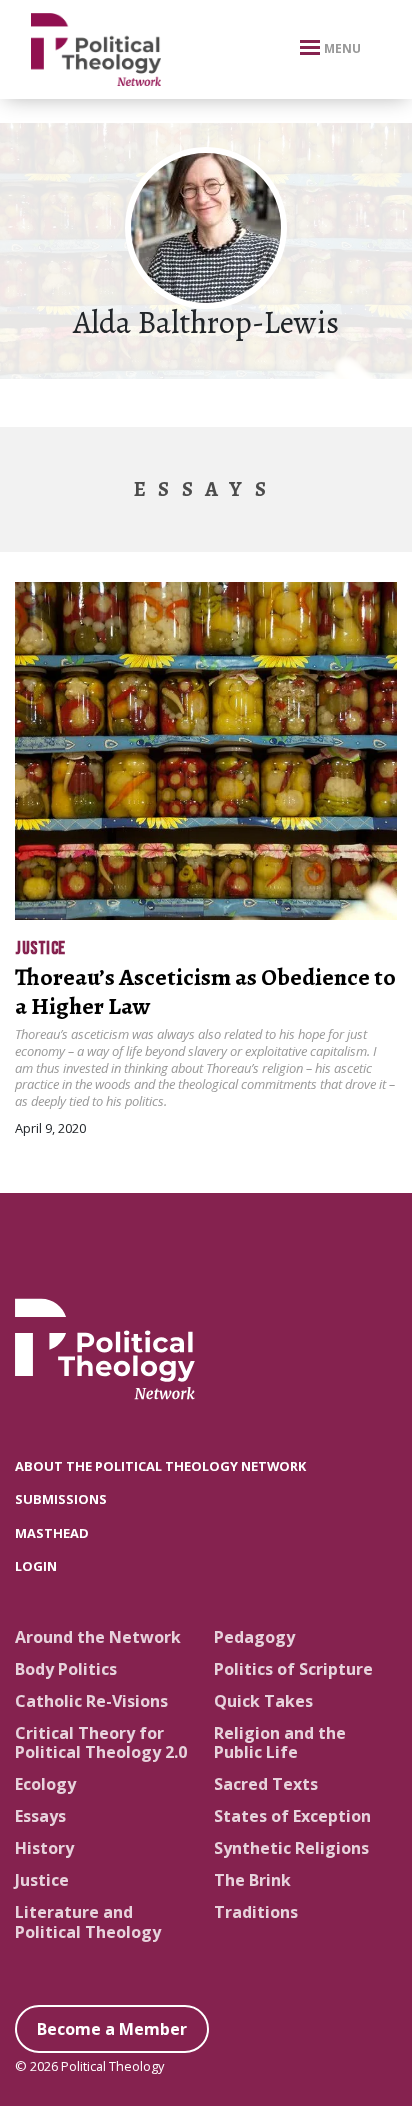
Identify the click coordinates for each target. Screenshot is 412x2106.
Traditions (256, 1912)
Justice (40, 948)
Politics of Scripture (293, 1669)
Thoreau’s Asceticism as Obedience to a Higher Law (205, 991)
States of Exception (292, 1816)
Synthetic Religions (291, 1848)
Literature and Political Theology (88, 1921)
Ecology (45, 1784)
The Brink (252, 1880)
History (44, 1848)
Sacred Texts (266, 1784)
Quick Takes (263, 1701)
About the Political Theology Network (160, 1466)
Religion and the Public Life (280, 1742)
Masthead (52, 1533)
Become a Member (112, 2029)
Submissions (61, 1499)
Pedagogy (254, 1637)
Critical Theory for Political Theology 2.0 (101, 1742)
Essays (40, 1816)
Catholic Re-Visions (91, 1701)
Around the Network (98, 1637)
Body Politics (66, 1669)
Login (36, 1566)
